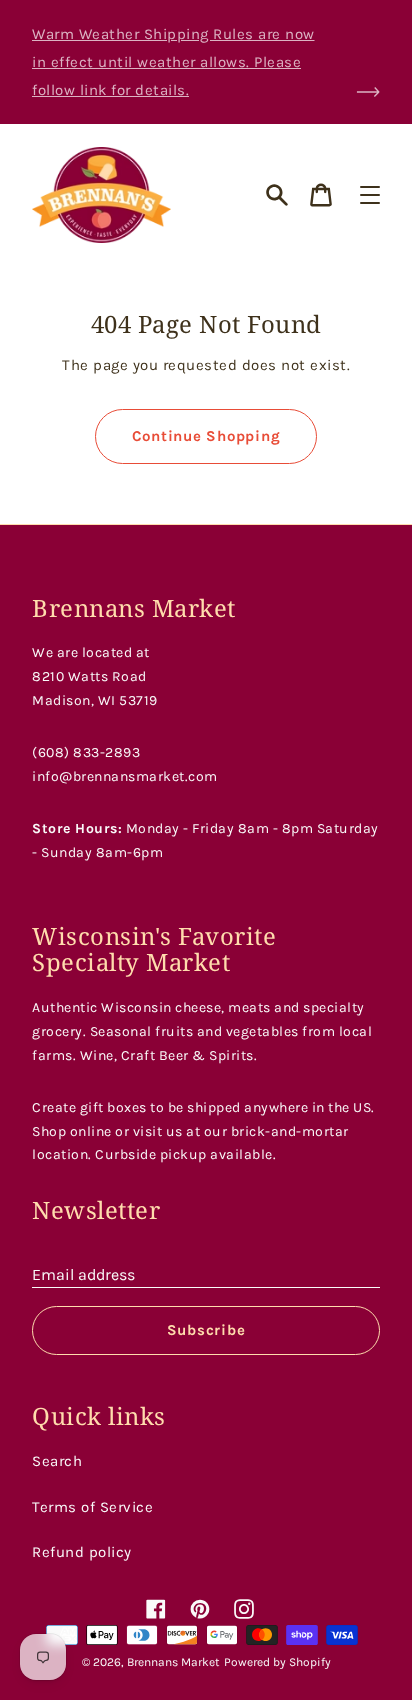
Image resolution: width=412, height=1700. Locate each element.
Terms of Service (92, 1507)
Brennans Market (173, 1662)
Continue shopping (206, 436)
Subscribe (206, 1330)
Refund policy (82, 1552)
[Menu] (370, 195)
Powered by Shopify (277, 1662)
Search (57, 1461)
